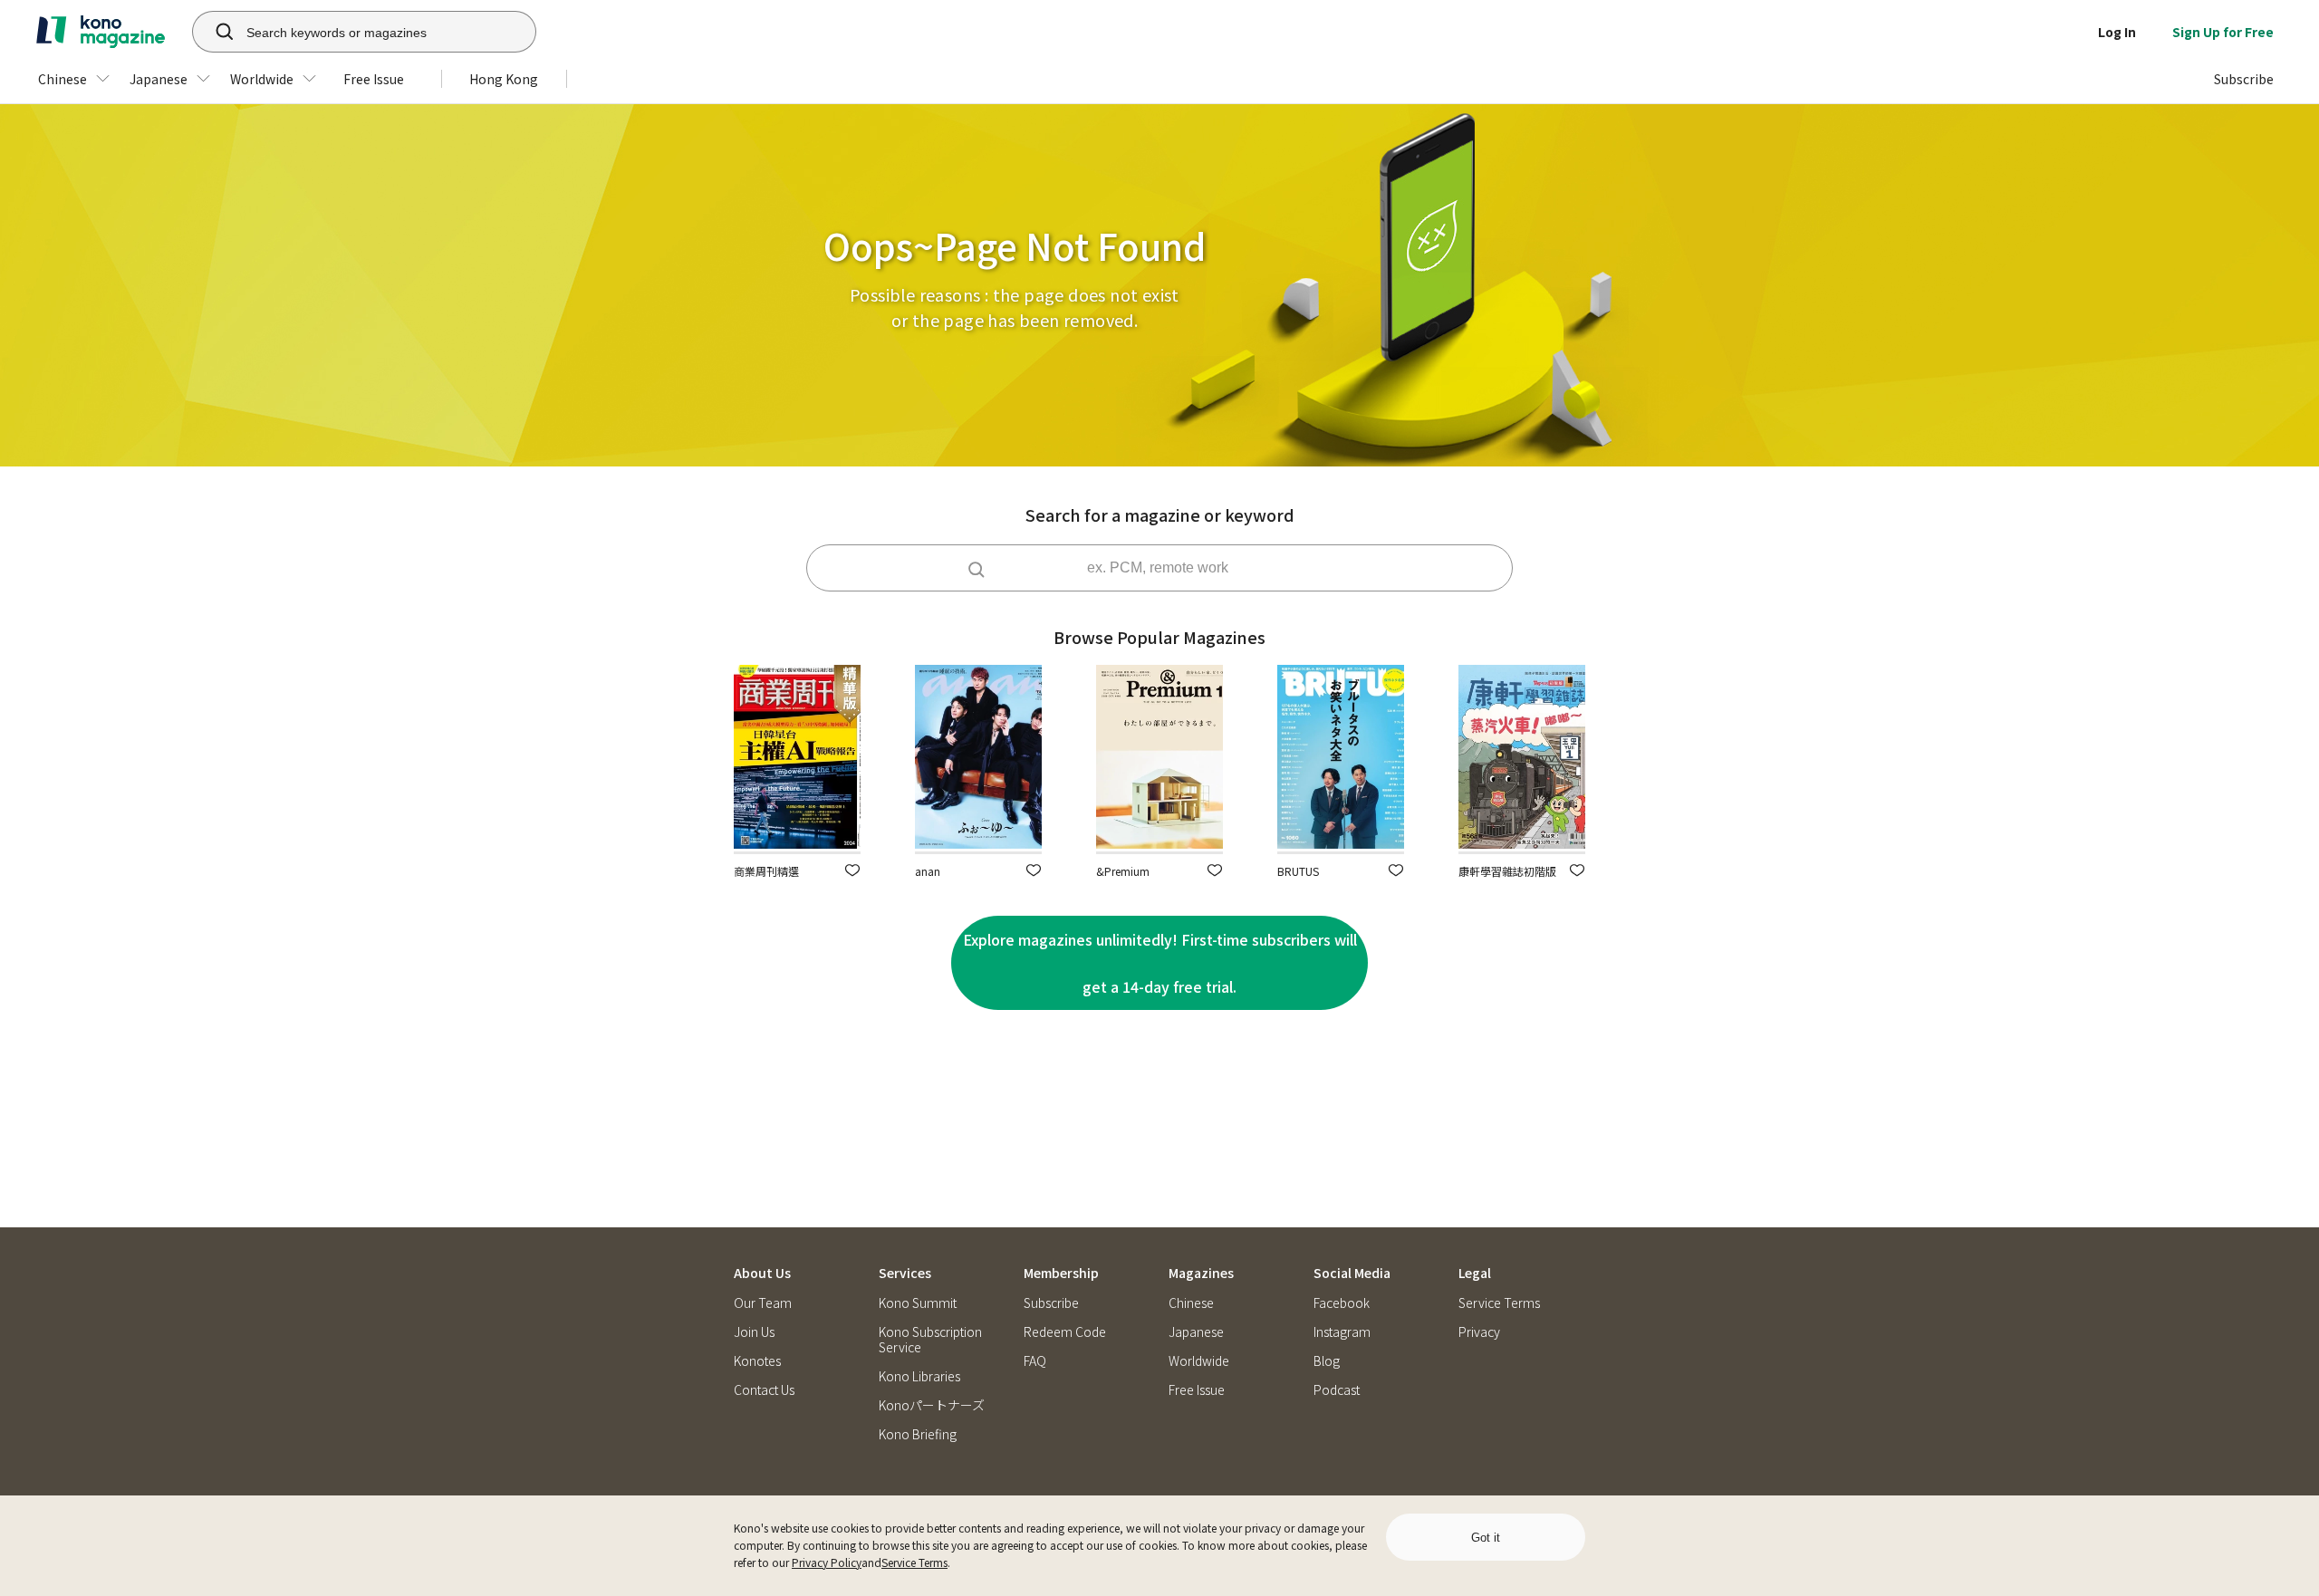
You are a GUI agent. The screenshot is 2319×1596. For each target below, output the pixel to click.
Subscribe (1051, 1303)
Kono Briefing (918, 1434)
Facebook (1342, 1303)
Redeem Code (1065, 1332)
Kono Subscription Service (930, 1340)
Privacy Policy (827, 1562)
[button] (852, 870)
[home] (101, 32)
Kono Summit (918, 1303)
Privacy (1479, 1332)
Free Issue (1197, 1390)
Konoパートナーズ (932, 1405)
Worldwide (1199, 1361)
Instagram (1342, 1332)
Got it (1486, 1538)
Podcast (1337, 1390)
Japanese (1196, 1332)
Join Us (754, 1332)
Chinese (1191, 1303)
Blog (1327, 1361)
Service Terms (914, 1562)
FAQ (1035, 1361)
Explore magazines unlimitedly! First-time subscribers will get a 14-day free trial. (1160, 963)
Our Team (763, 1303)
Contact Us (764, 1390)
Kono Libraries (919, 1376)
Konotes (757, 1361)
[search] (215, 32)
